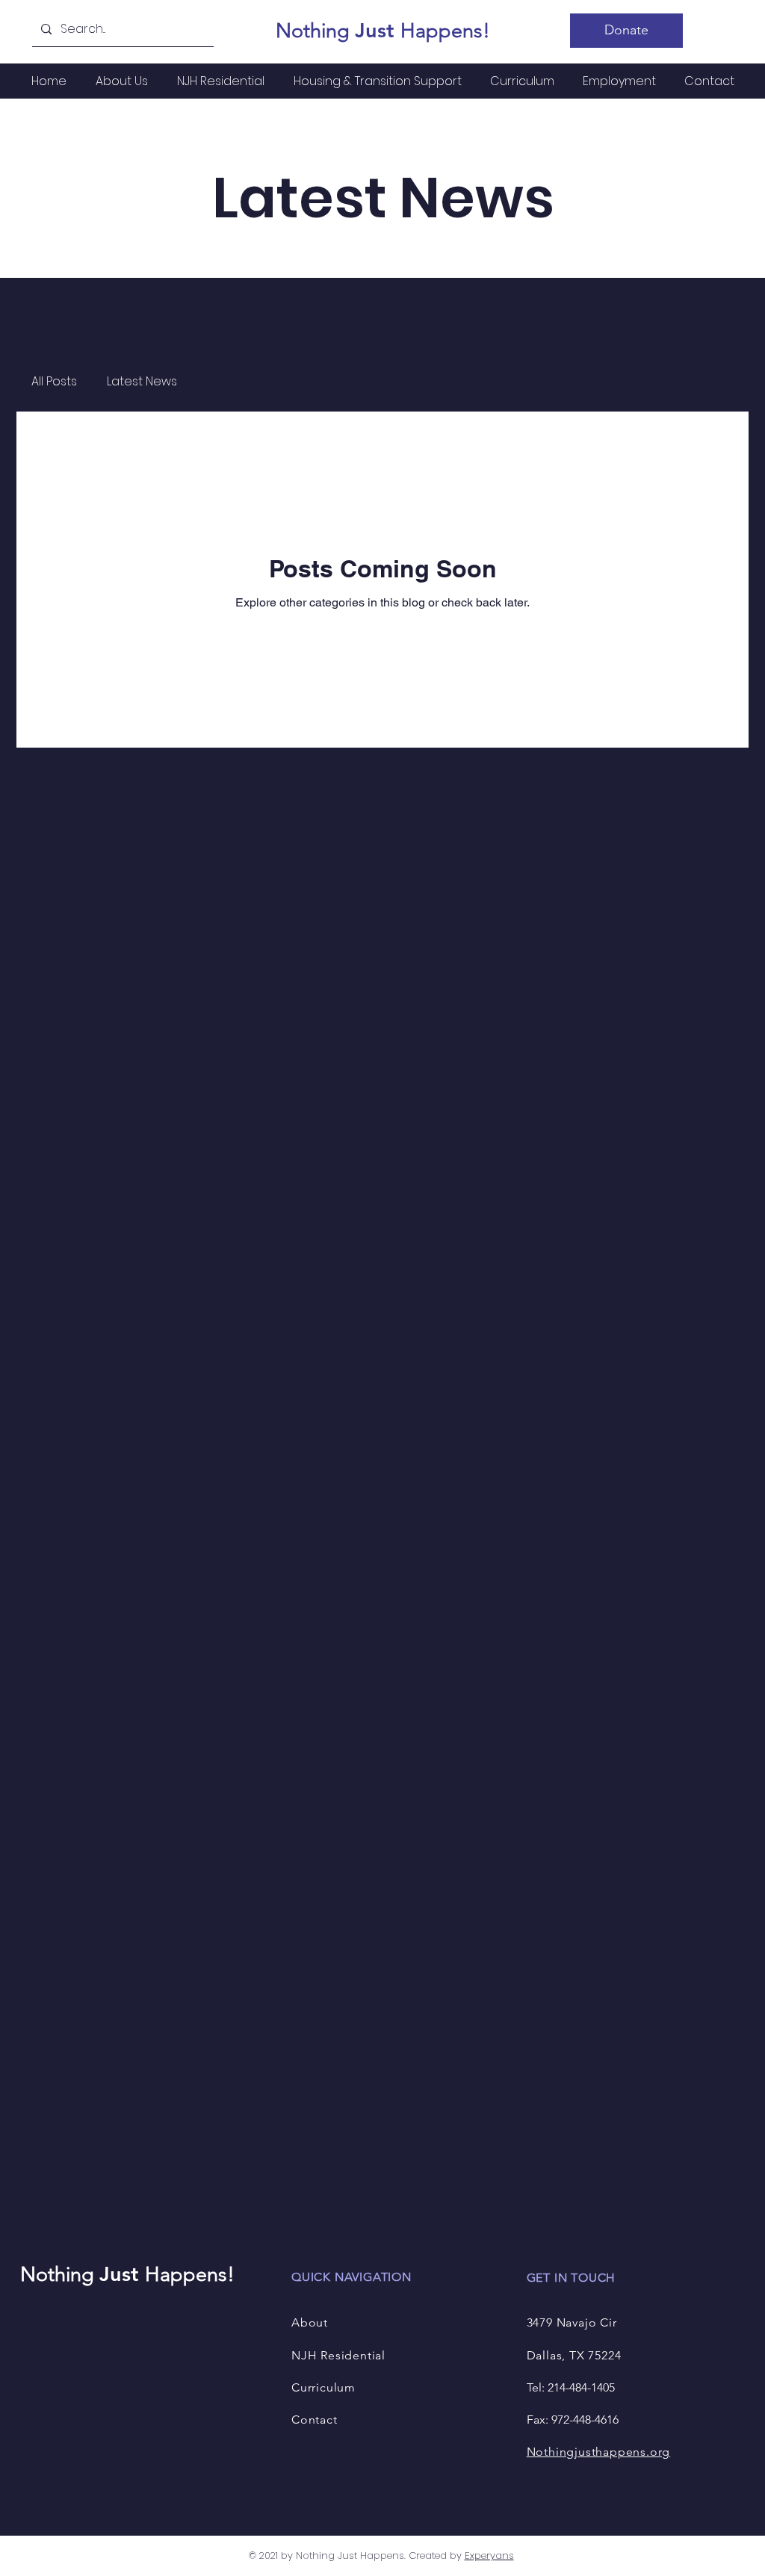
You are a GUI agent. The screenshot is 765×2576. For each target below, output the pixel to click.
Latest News (142, 382)
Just (378, 30)
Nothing (315, 31)
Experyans (489, 2555)
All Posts (54, 382)
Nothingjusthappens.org (599, 2452)
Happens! (445, 31)
